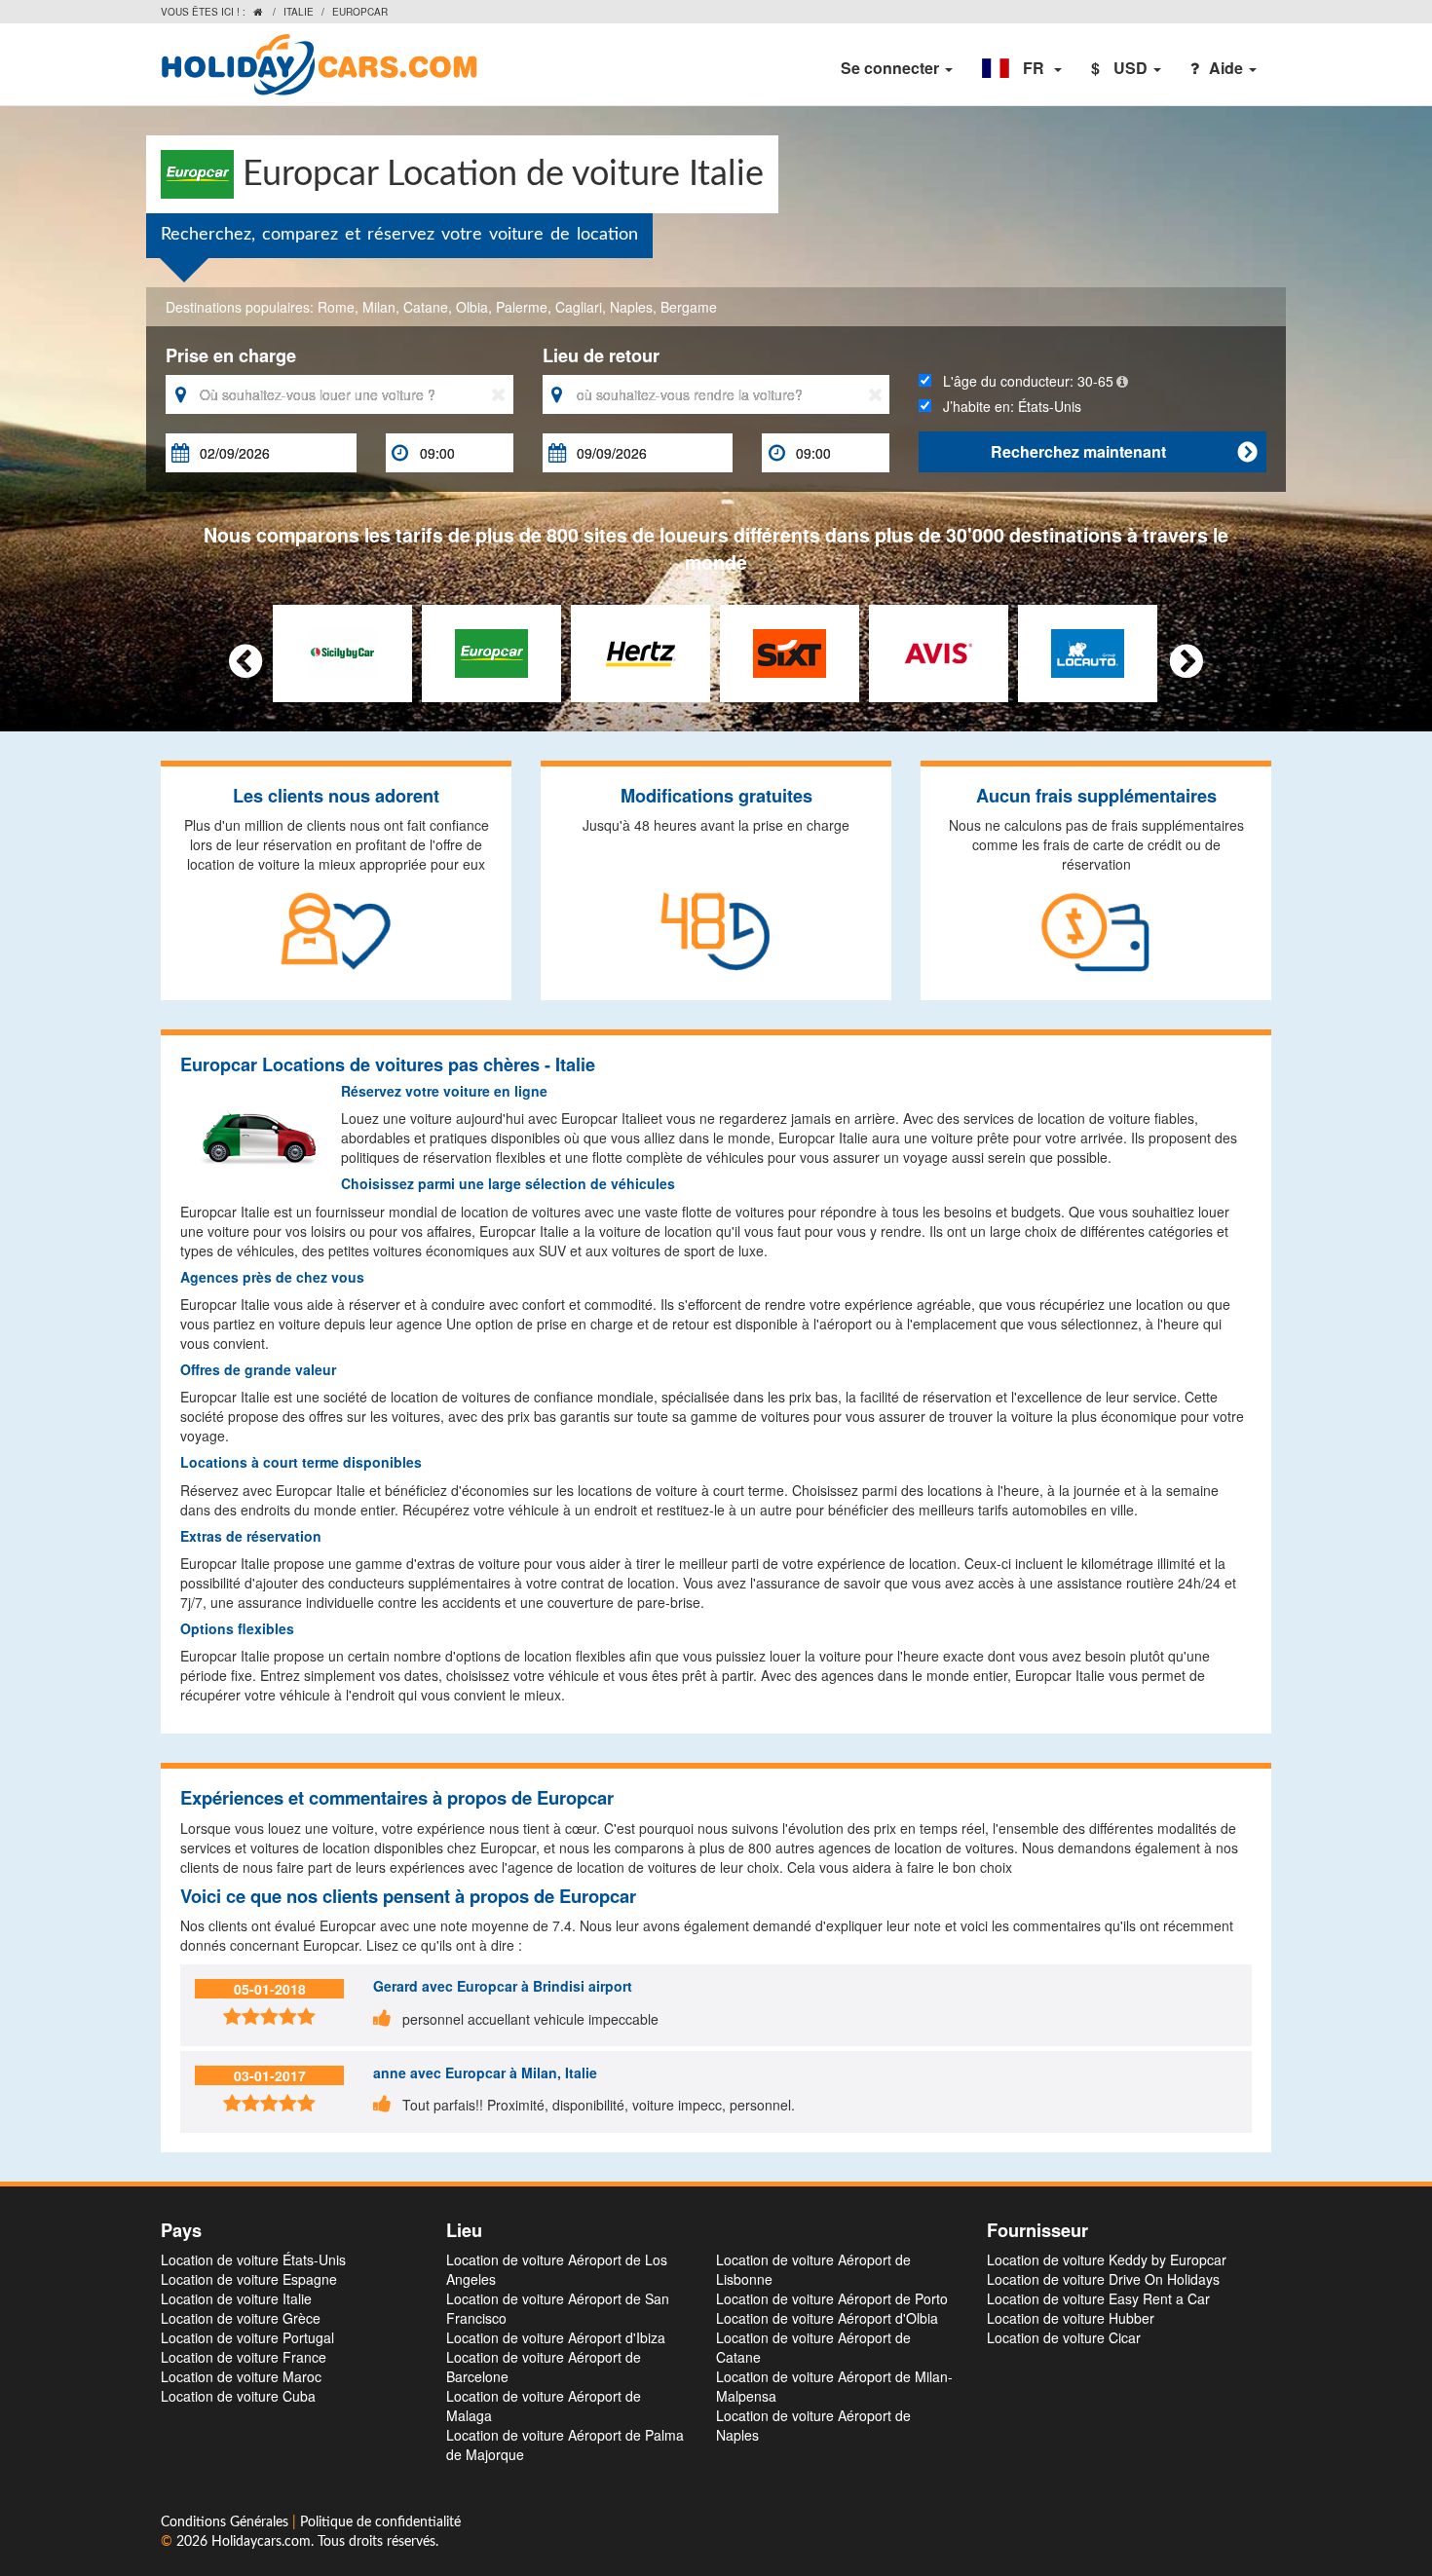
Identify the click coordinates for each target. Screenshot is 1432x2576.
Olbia (472, 307)
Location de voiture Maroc (241, 2376)
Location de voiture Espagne (249, 2279)
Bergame (689, 307)
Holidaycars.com (261, 2542)
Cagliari (579, 307)
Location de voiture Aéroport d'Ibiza (556, 2337)
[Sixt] (790, 651)
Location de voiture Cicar (1064, 2337)
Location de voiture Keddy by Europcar (1107, 2259)
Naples (631, 307)
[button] (1022, 68)
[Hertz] (641, 651)
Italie (299, 12)
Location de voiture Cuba (238, 2396)
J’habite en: (1006, 406)
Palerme (522, 307)
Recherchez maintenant (1124, 451)
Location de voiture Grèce (241, 2318)
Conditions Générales (226, 2522)
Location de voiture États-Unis (253, 2259)
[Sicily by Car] (342, 651)
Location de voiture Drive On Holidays (1103, 2279)
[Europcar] (491, 651)
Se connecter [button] (892, 68)
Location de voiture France (244, 2357)
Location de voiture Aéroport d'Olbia (827, 2318)
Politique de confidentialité (380, 2522)
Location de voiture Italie (236, 2298)
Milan (379, 307)
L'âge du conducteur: (1022, 381)
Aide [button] (1228, 68)
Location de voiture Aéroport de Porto (832, 2298)
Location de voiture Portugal (247, 2337)
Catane (426, 307)
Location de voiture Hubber (1071, 2318)
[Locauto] (1088, 651)
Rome (336, 307)
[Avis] (939, 651)
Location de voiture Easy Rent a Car (1098, 2298)
